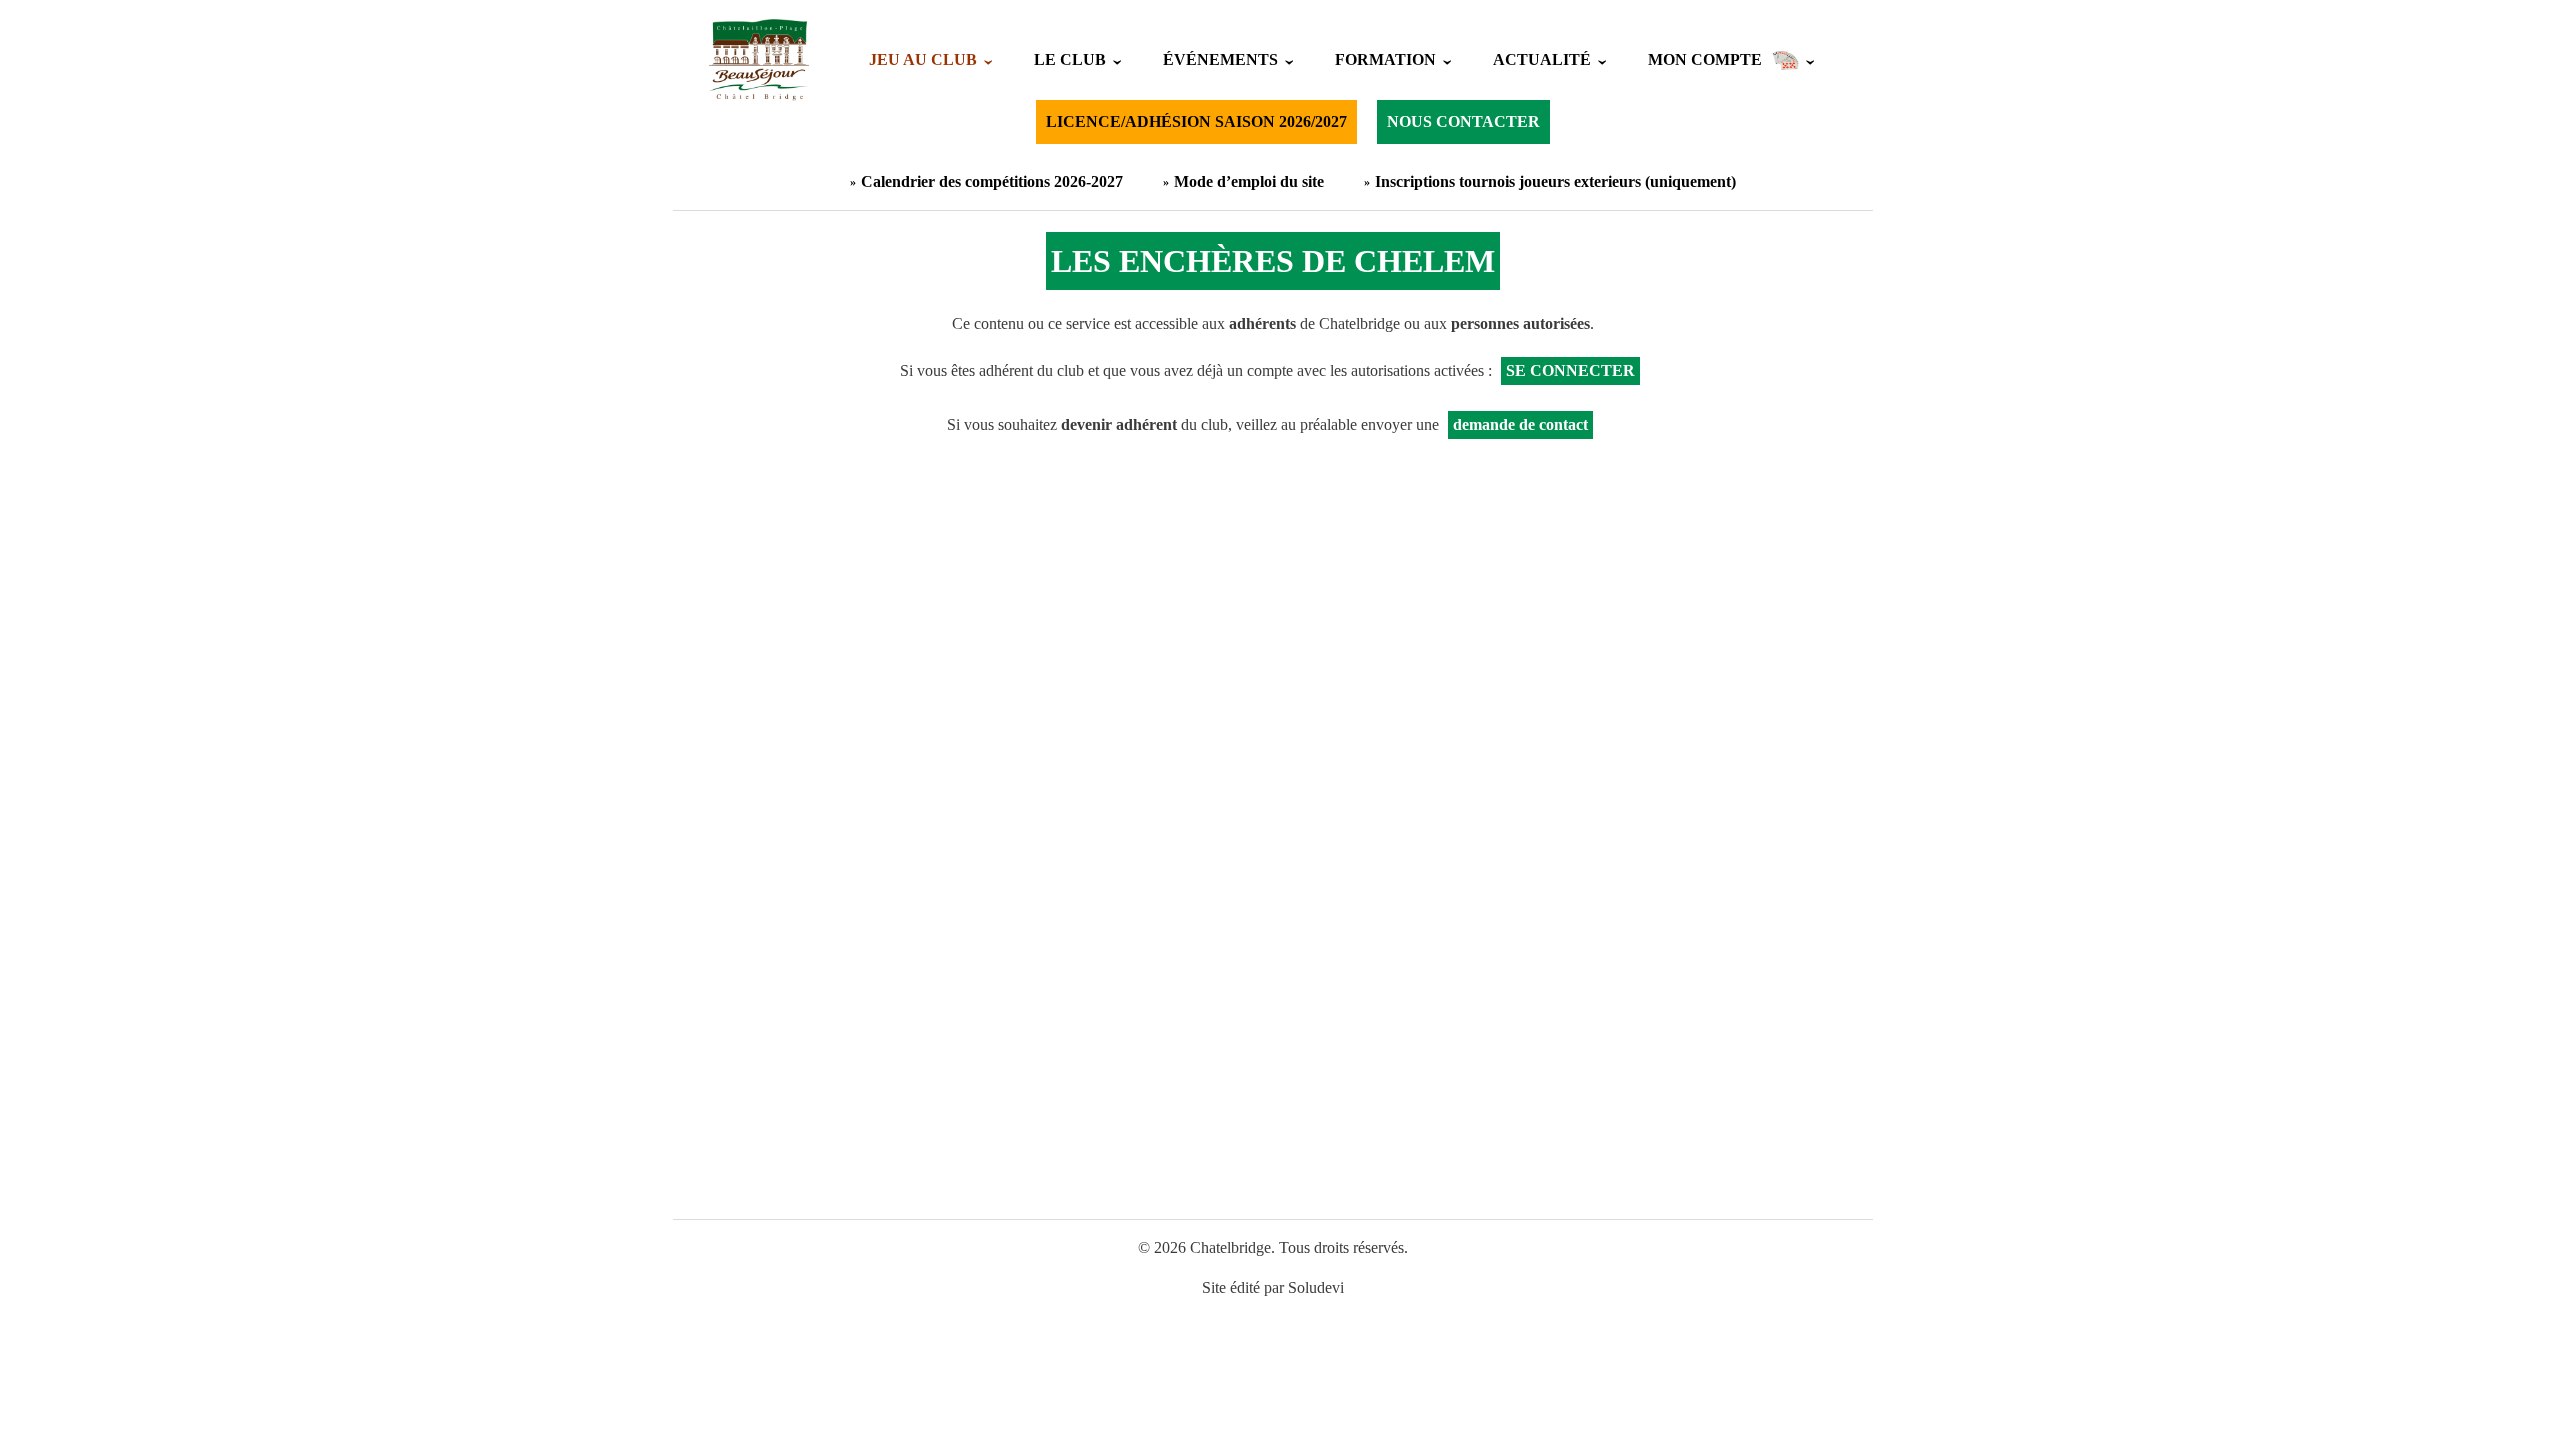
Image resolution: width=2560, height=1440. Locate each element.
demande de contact (1520, 424)
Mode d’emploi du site (1249, 181)
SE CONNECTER (1570, 370)
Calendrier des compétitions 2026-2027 (992, 181)
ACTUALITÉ (1542, 59)
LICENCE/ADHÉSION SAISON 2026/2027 (1196, 121)
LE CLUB (1070, 59)
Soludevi (1316, 1287)
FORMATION (1385, 59)
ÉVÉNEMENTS (1220, 59)
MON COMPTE (1705, 59)
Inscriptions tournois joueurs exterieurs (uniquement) (1555, 181)
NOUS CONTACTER (1463, 121)
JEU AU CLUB (923, 59)
